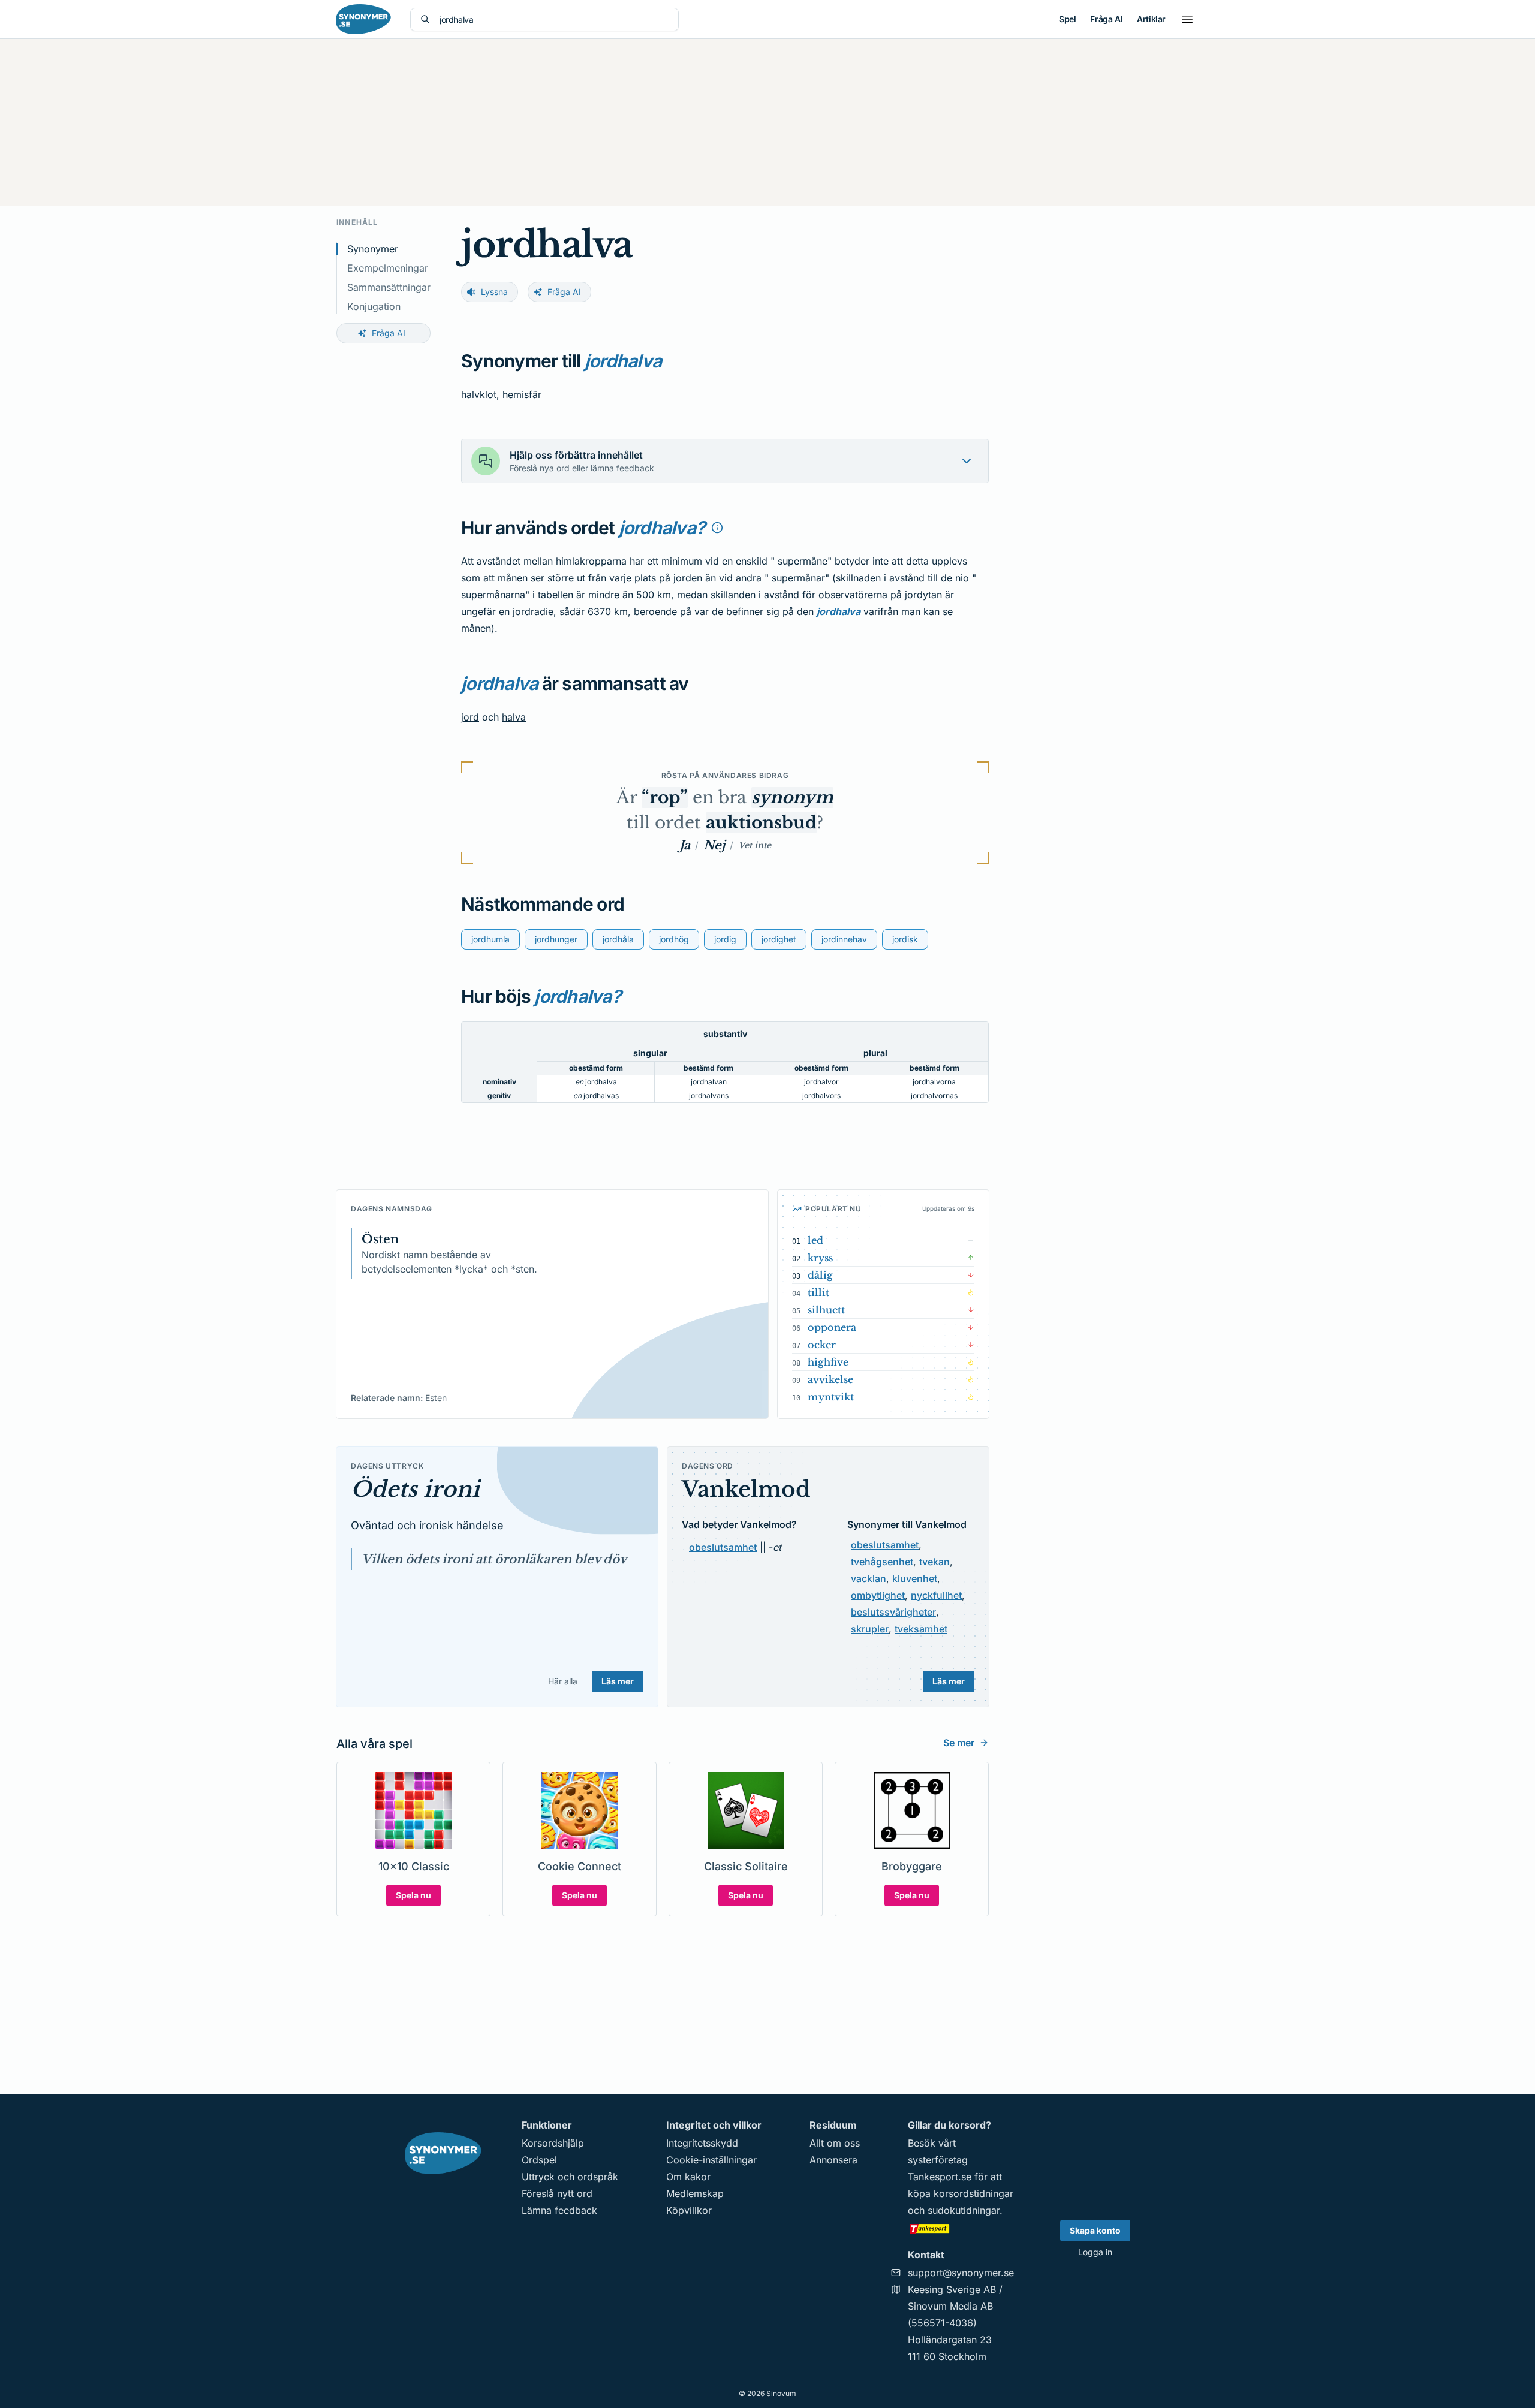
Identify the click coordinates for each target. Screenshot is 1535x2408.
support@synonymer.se (961, 2273)
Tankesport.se (940, 2177)
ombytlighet (878, 1595)
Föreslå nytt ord (557, 2193)
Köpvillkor (689, 2210)
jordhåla (618, 939)
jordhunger (556, 939)
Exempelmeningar (388, 268)
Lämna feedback (559, 2210)
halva (514, 717)
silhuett (826, 1310)
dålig (820, 1275)
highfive (828, 1362)
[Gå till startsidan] (363, 19)
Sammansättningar (389, 287)
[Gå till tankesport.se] (961, 2228)
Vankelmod (746, 1489)
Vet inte (755, 845)
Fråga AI (1106, 19)
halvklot (479, 394)
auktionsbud (761, 823)
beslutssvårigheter (893, 1612)
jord (470, 717)
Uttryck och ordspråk (570, 2177)
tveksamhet (921, 1629)
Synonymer (373, 249)
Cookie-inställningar (711, 2160)
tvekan (934, 1562)
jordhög (674, 939)
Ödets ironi (415, 1489)
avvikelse (830, 1379)
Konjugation (374, 306)
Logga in (1095, 2252)
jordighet (779, 939)
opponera (832, 1327)
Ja (685, 845)
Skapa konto (1095, 2230)
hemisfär (522, 394)
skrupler (870, 1629)
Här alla (563, 1681)
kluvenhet (915, 1578)
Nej (714, 845)
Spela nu (413, 1895)
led (815, 1240)
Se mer (959, 1743)
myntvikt (831, 1397)
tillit (818, 1292)
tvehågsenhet (882, 1562)
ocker (822, 1345)
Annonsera (833, 2160)
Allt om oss (835, 2143)
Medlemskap (695, 2193)
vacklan (869, 1578)
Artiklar (1151, 19)
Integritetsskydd (702, 2143)
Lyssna (494, 292)
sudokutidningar (964, 2210)
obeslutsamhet (723, 1547)
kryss (820, 1258)
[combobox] (554, 19)
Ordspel (539, 2160)
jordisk (905, 939)
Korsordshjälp (553, 2143)
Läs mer (618, 1681)
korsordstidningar (973, 2193)
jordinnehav (844, 939)
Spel (1067, 19)
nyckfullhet (936, 1595)
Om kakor (688, 2177)
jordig (725, 939)
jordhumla (490, 939)
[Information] (717, 528)
